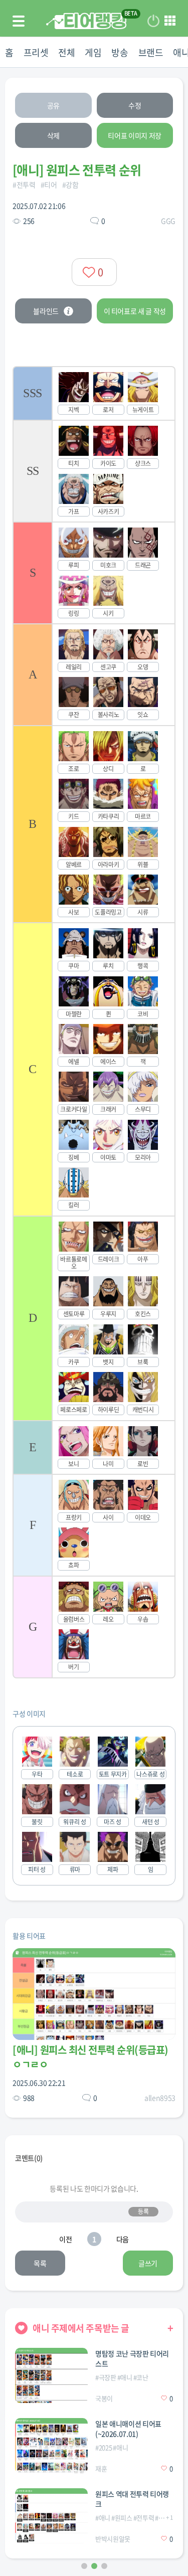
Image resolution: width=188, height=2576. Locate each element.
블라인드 (46, 311)
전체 (66, 52)
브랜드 (151, 52)
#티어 (49, 185)
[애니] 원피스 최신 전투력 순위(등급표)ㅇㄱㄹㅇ (90, 2057)
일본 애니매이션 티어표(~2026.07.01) (128, 2429)
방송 (120, 52)
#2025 (104, 2447)
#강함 (70, 185)
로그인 (153, 21)
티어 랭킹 (86, 21)
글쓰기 (148, 2263)
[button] (84, 2566)
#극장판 (106, 2377)
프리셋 (36, 52)
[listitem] (94, 393)
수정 (135, 105)
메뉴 (170, 21)
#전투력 (24, 185)
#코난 (141, 2377)
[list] (94, 1022)
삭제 (53, 135)
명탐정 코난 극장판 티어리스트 (132, 2358)
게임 (93, 52)
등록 (143, 2211)
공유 (53, 105)
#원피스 (122, 2518)
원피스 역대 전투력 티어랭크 (132, 2499)
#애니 (125, 2377)
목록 (40, 2263)
